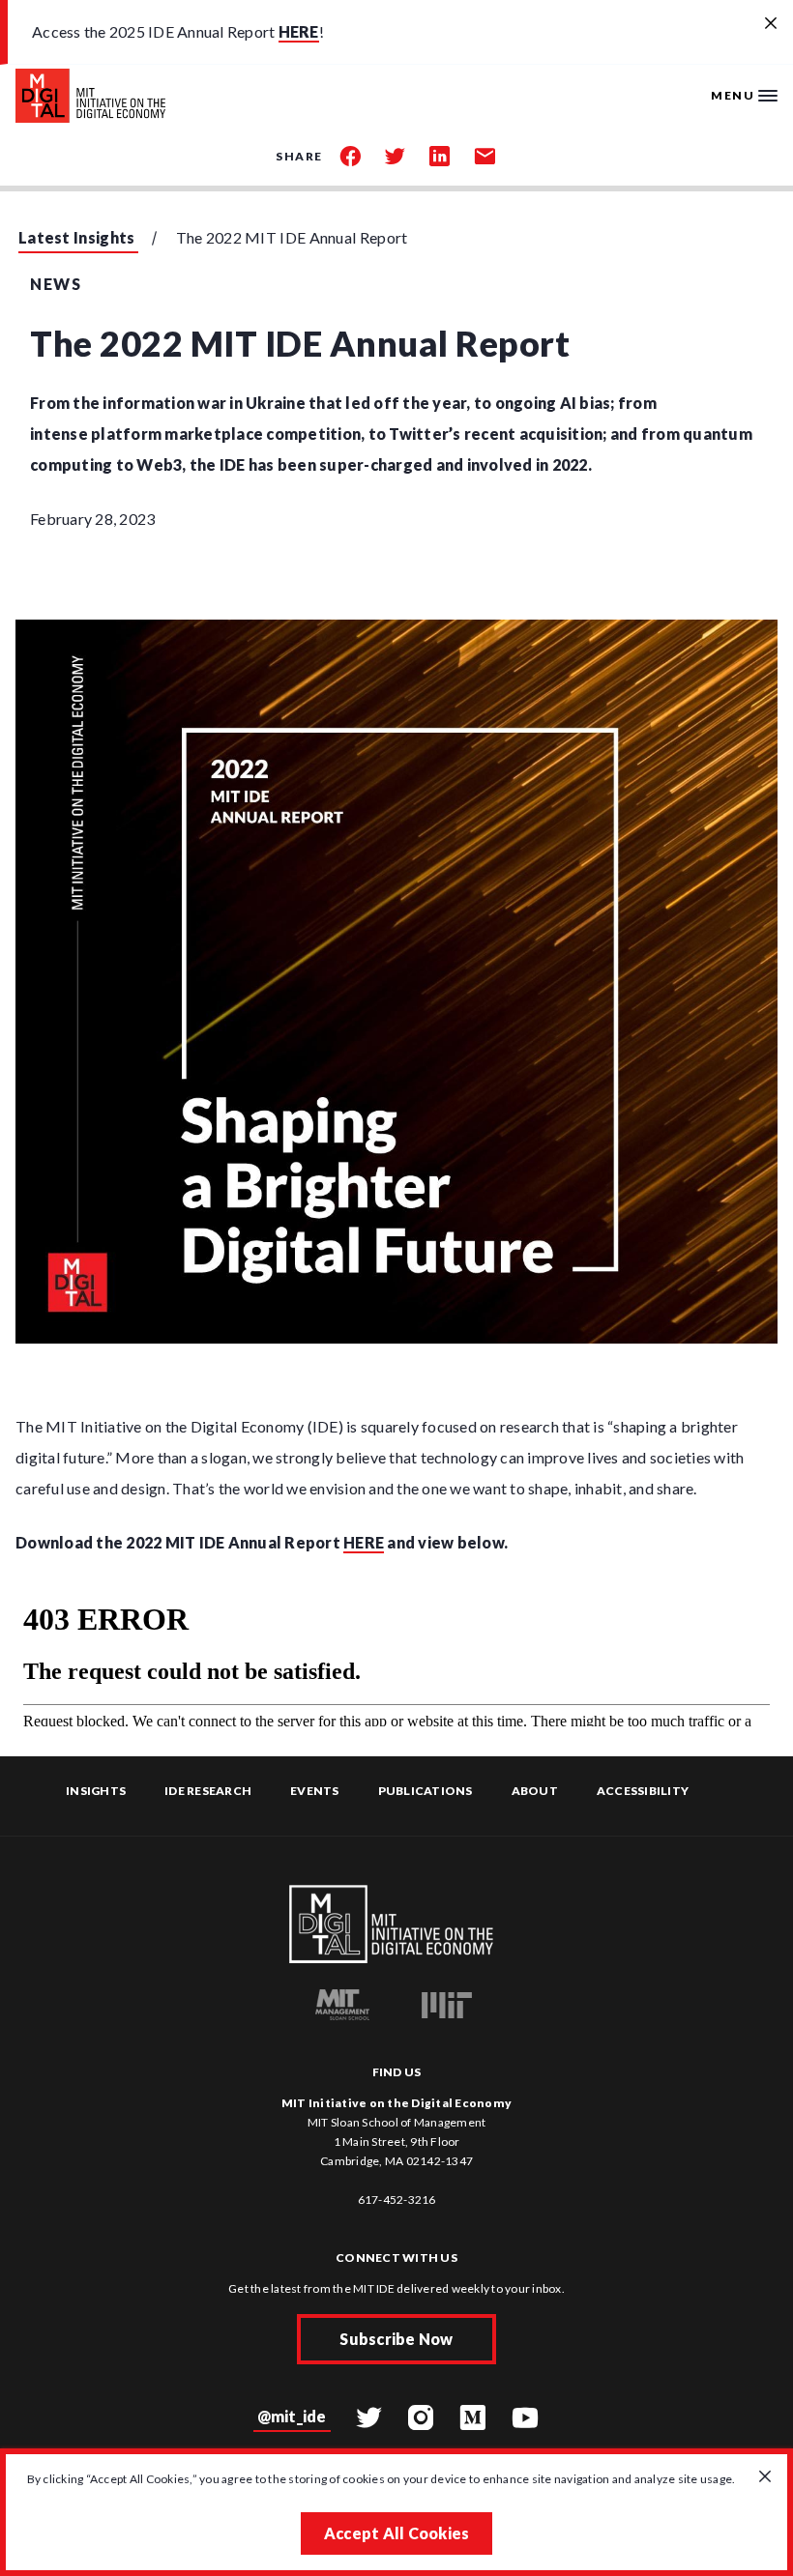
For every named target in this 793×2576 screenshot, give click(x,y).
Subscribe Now (396, 2339)
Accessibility (643, 1791)
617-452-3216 (397, 2200)
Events (315, 1791)
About (535, 1791)
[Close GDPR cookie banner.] (765, 2477)
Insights (96, 1791)
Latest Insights (77, 237)
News (56, 284)
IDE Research (208, 1791)
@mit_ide (292, 2416)
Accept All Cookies (397, 2533)
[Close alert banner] (771, 24)
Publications (426, 1791)
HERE (299, 31)
